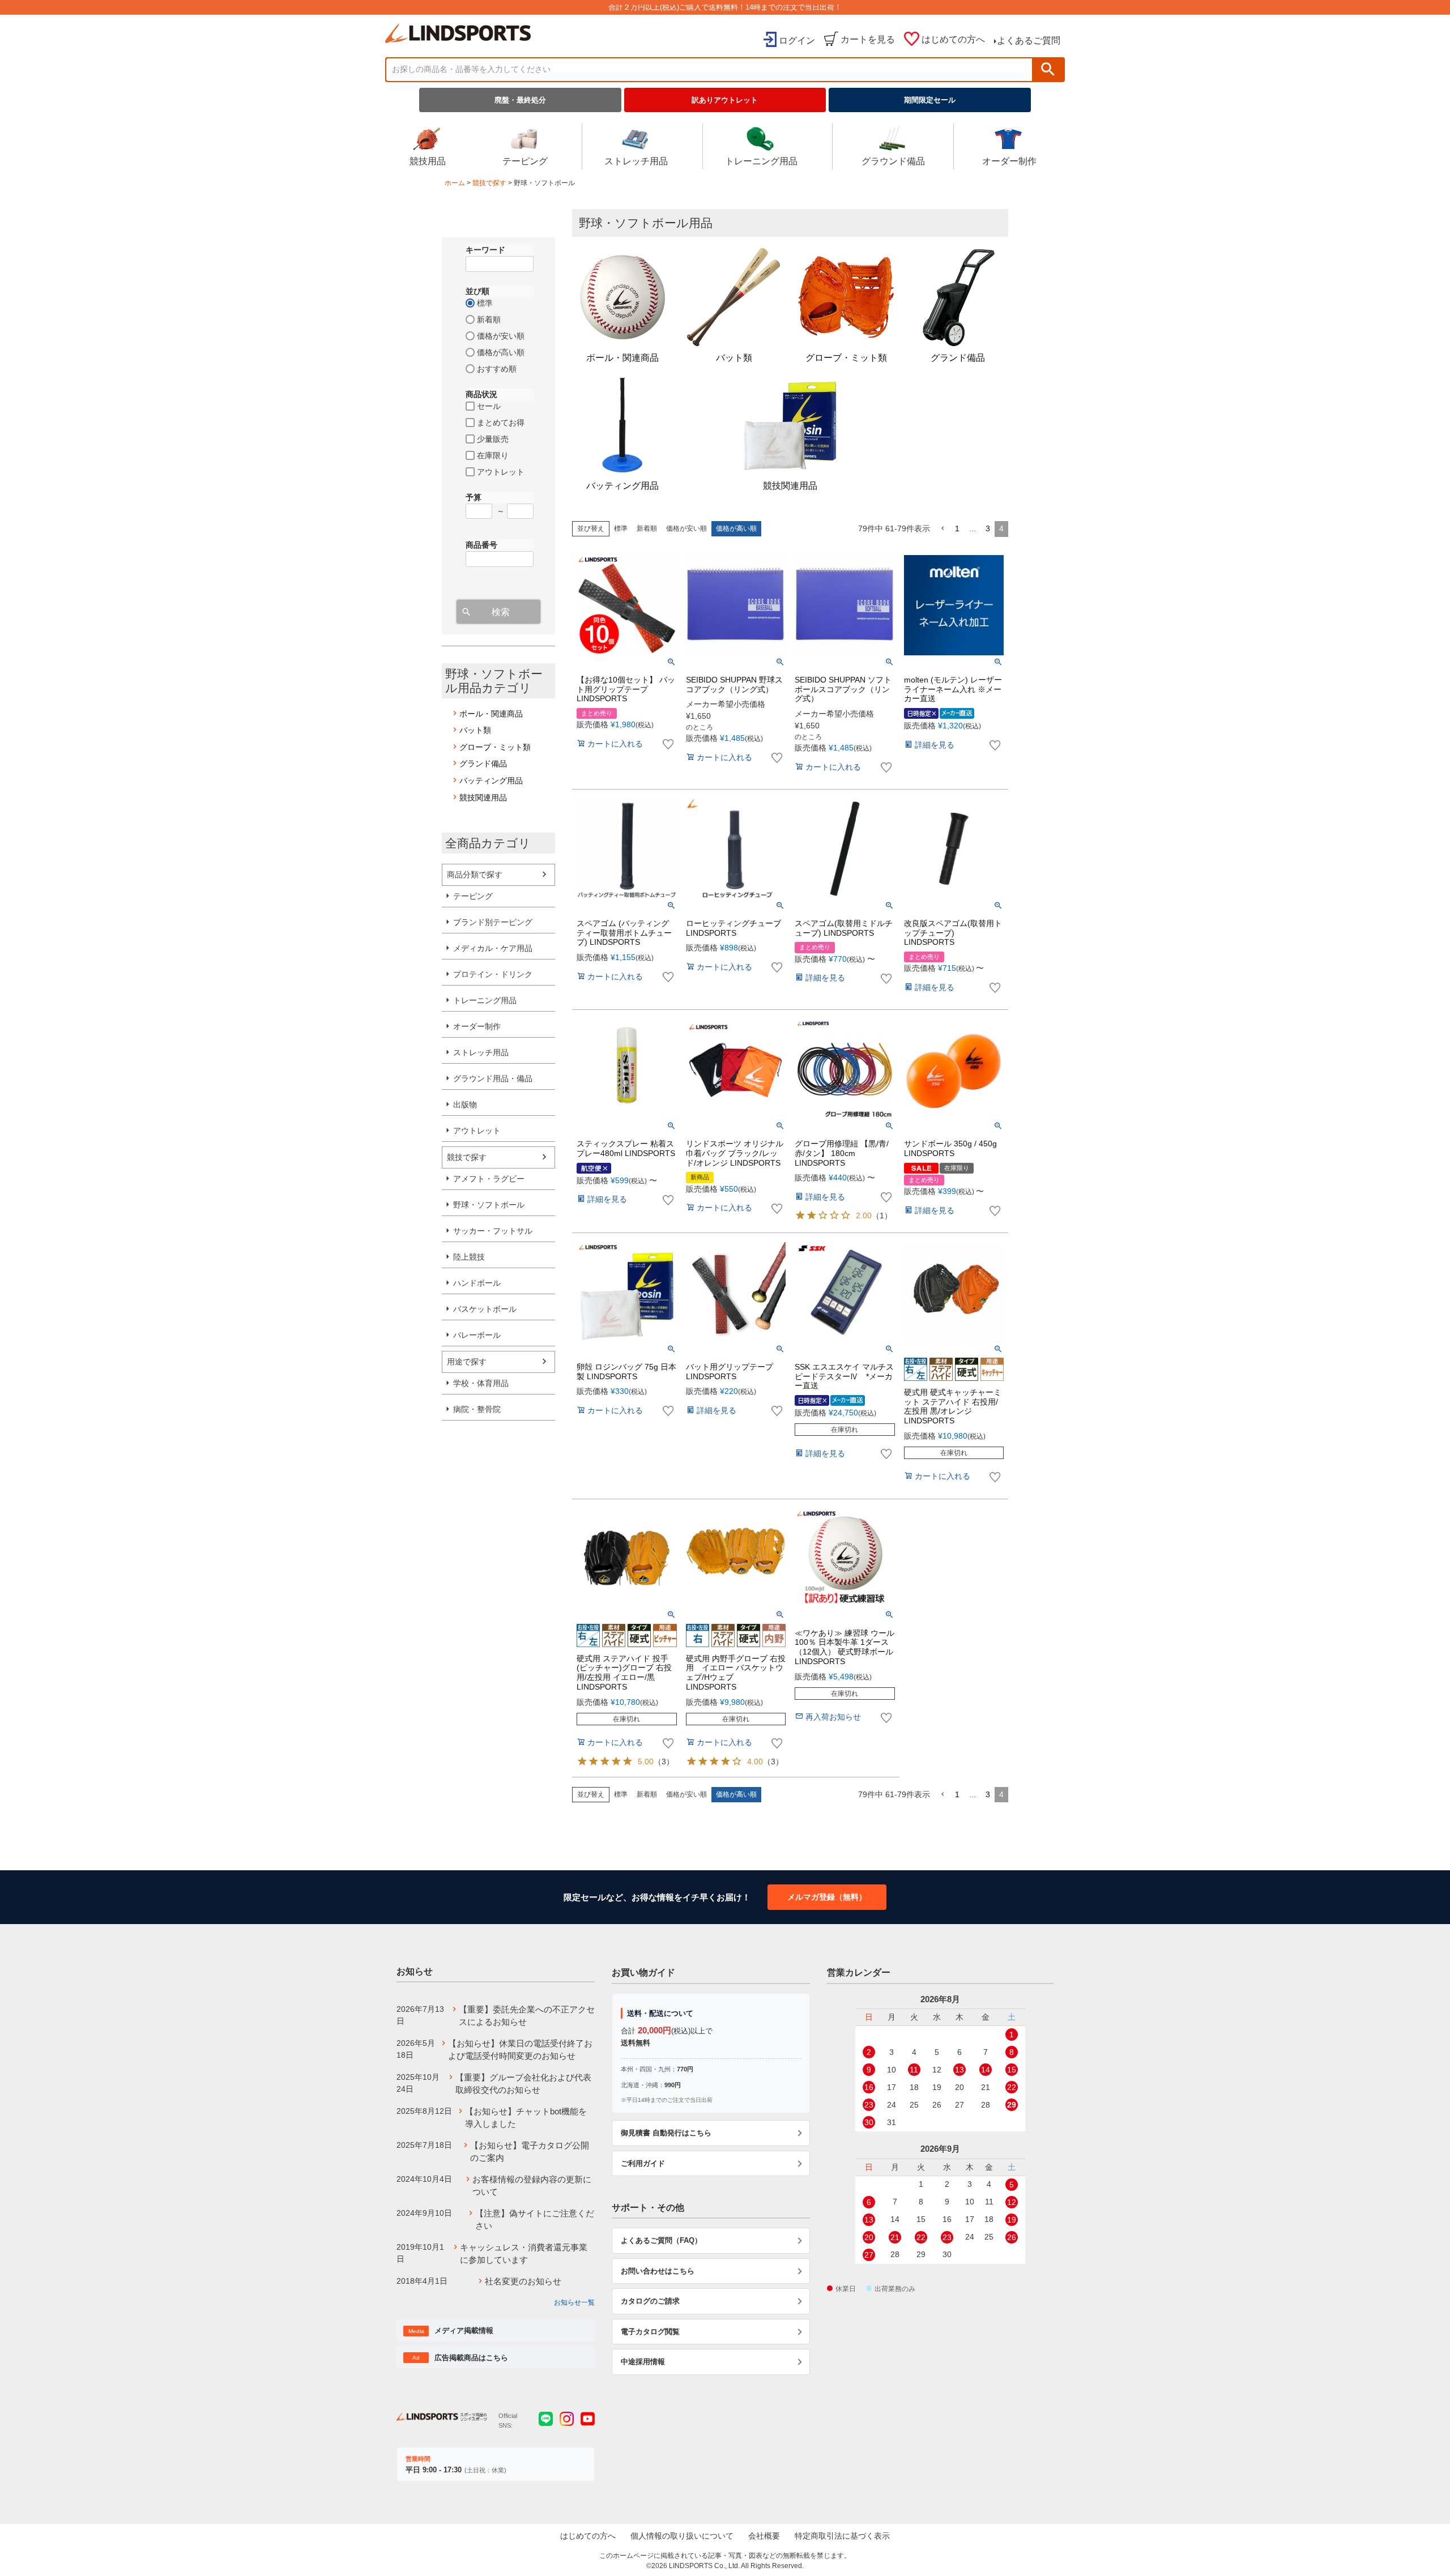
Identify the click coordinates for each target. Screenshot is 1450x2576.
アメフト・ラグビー (489, 1179)
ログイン (797, 40)
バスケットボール (485, 1309)
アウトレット (477, 1131)
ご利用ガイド (643, 2163)
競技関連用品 (483, 797)
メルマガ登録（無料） (827, 1897)
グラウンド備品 (893, 161)
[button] (942, 529)
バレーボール (477, 1335)
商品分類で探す (475, 875)
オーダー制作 (1009, 161)
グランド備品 (483, 764)
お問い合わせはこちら (658, 2271)
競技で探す (489, 183)
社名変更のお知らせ (523, 2281)
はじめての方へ (953, 39)
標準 (621, 528)
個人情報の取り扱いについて (682, 2536)
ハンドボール (477, 1283)
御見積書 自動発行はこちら (666, 2133)
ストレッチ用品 (636, 161)
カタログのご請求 (650, 2301)
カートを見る (868, 39)
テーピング (525, 161)
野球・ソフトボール (489, 1205)
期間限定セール (930, 100)
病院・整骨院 (477, 1409)
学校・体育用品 (481, 1383)
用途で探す (467, 1362)
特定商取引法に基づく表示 (842, 2536)
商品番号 (481, 545)
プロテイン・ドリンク (493, 974)
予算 (474, 497)
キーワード (485, 250)
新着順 (647, 528)
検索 (1048, 69)
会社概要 (764, 2536)
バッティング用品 (491, 781)
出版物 (465, 1104)
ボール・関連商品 (491, 714)
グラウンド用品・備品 (493, 1078)
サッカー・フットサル (493, 1231)
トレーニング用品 (761, 161)
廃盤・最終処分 (520, 100)
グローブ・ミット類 (495, 747)
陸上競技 (469, 1257)
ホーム (455, 183)
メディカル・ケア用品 (493, 948)
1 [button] (957, 528)
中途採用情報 (643, 2362)
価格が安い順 (686, 528)
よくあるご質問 (1029, 40)
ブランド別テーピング (493, 922)
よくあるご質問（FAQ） (661, 2240)
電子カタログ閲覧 (650, 2332)
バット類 (475, 730)
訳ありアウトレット (725, 100)
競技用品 (428, 161)
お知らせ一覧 (574, 2302)
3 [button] (988, 528)
